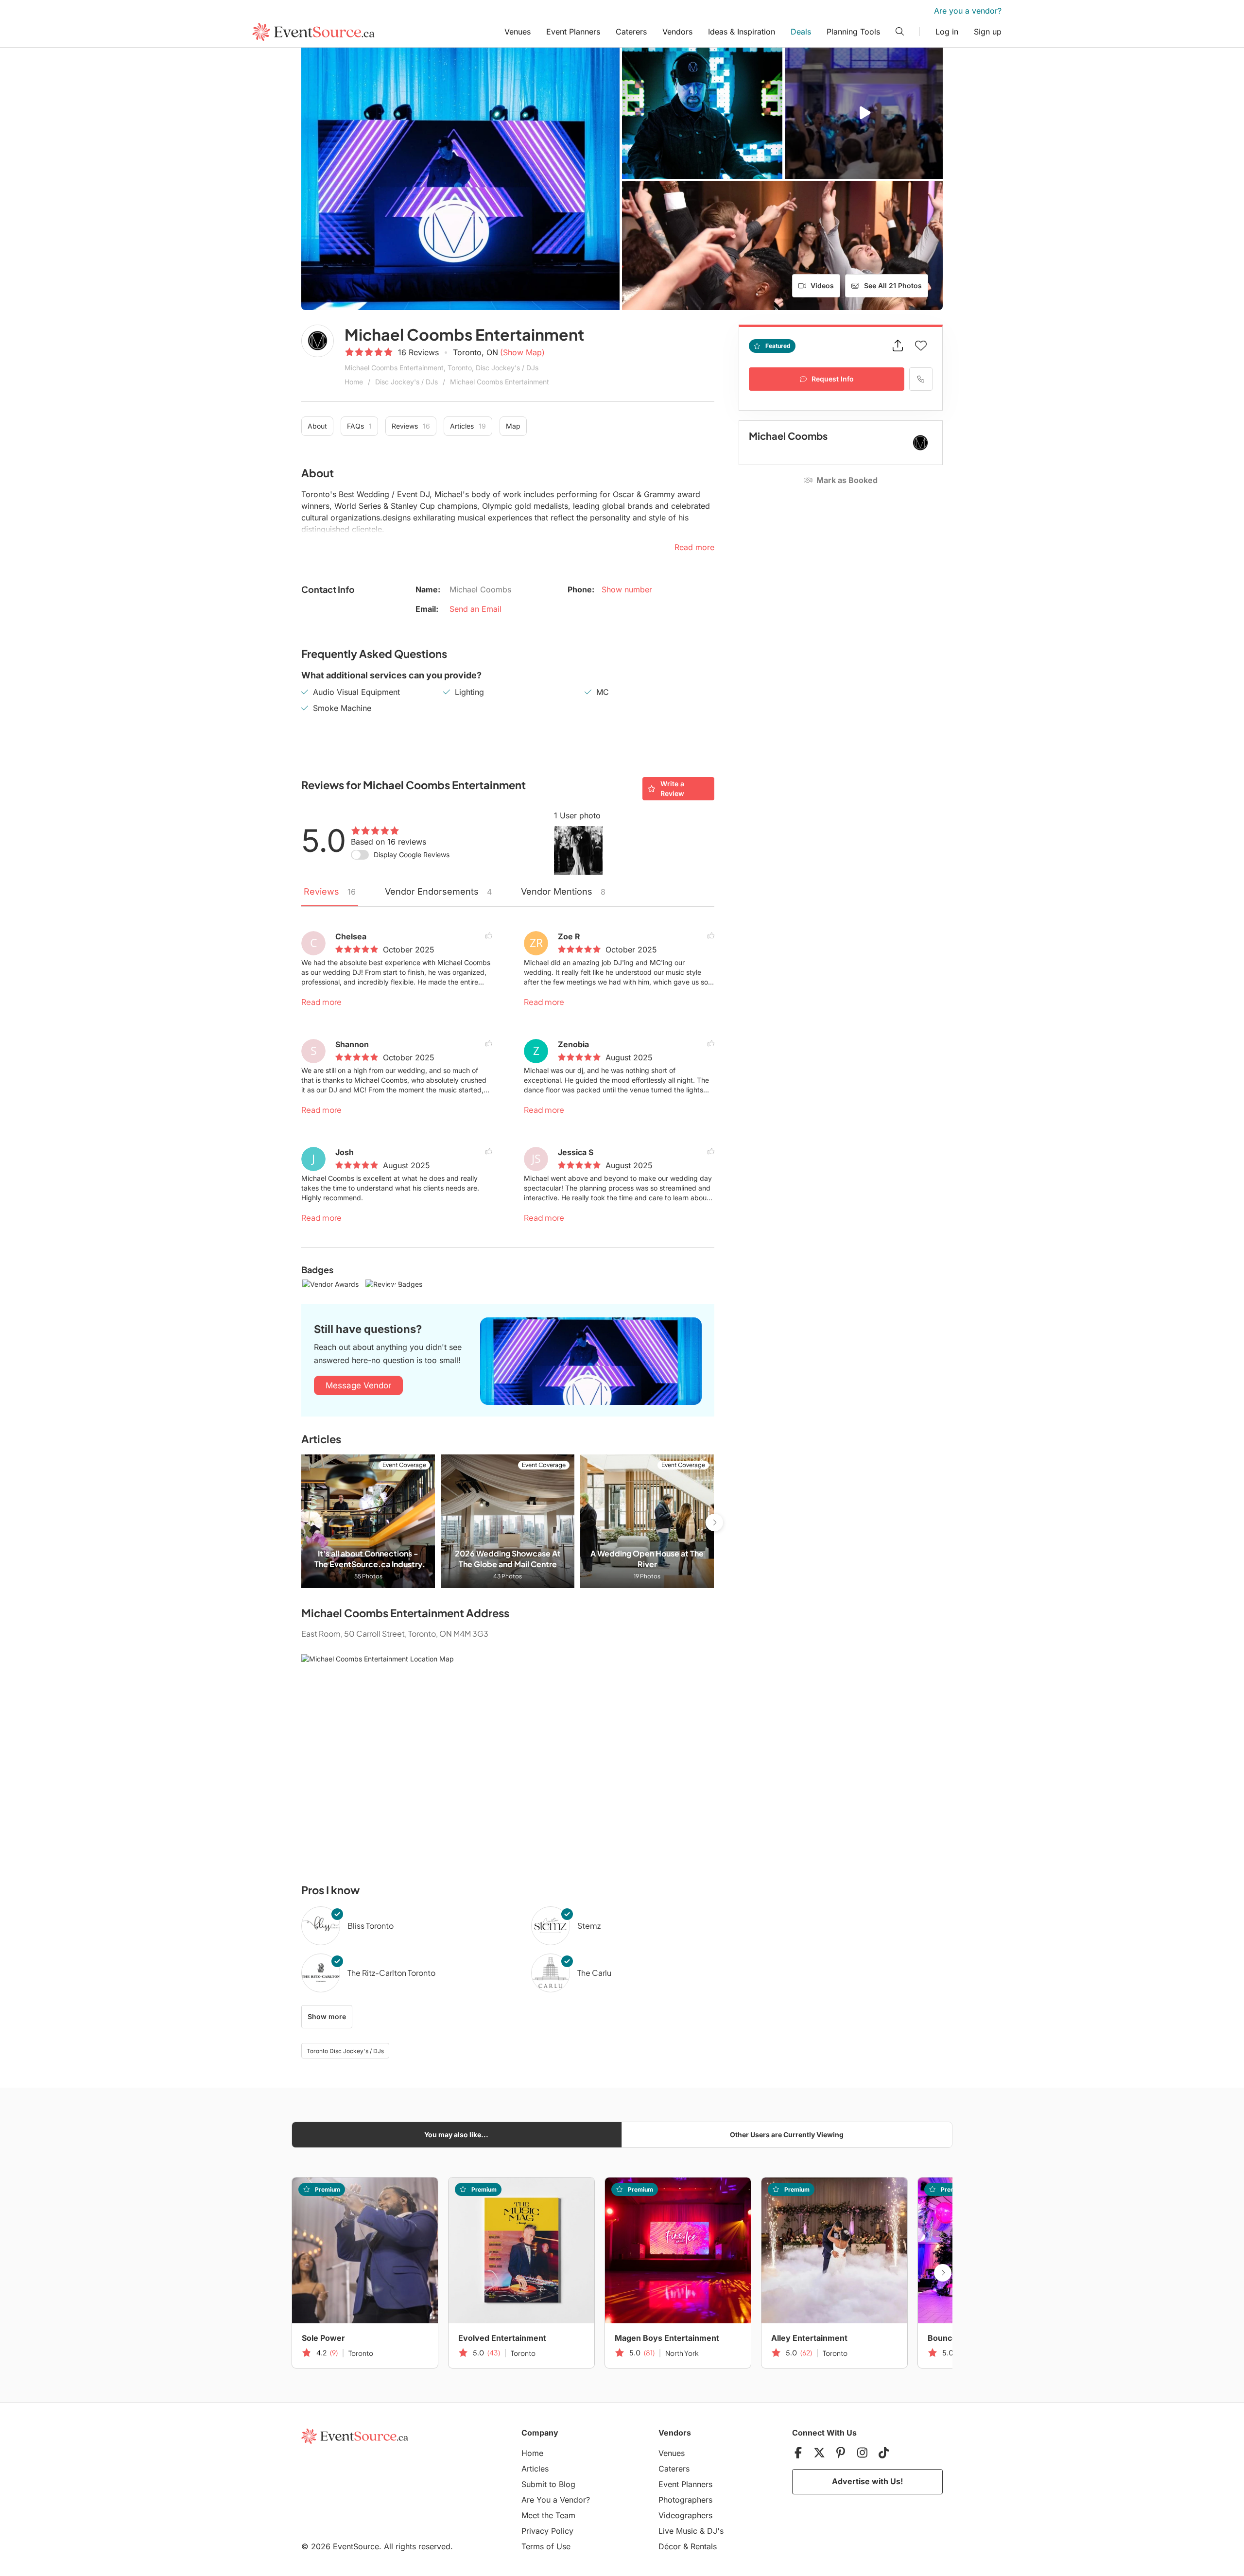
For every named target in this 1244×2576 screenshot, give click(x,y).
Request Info (833, 379)
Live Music (678, 2531)
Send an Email (475, 609)
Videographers (685, 2515)
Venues (518, 32)
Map (513, 426)
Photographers (685, 2500)
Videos (822, 285)
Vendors (677, 32)
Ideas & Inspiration (742, 32)
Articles (468, 426)
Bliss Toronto (371, 1926)
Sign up (988, 32)
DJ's (715, 2531)
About (317, 426)
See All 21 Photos (893, 285)
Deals (801, 32)
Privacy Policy (547, 2531)
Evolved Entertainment (502, 2338)
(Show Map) (522, 352)
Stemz (589, 1926)
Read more (321, 1002)
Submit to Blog (548, 2484)
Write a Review (672, 788)
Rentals (704, 2546)
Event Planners (573, 32)
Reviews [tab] (330, 891)
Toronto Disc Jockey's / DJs (345, 2051)
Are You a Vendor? (556, 2500)
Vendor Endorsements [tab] (438, 891)
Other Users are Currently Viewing (787, 2135)
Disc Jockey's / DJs (406, 382)
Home (354, 382)
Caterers (631, 32)
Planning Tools (853, 32)
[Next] (714, 1522)
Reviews (411, 426)
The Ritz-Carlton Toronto (391, 1973)
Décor (670, 2546)
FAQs (359, 426)
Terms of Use (546, 2546)
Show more (327, 2016)
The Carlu (594, 1973)
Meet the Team (548, 2515)
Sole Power (323, 2338)
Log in (947, 32)
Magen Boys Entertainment (667, 2338)
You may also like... (456, 2135)
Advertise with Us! (867, 2481)
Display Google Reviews (412, 855)
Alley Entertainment (809, 2338)
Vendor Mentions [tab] (563, 891)
